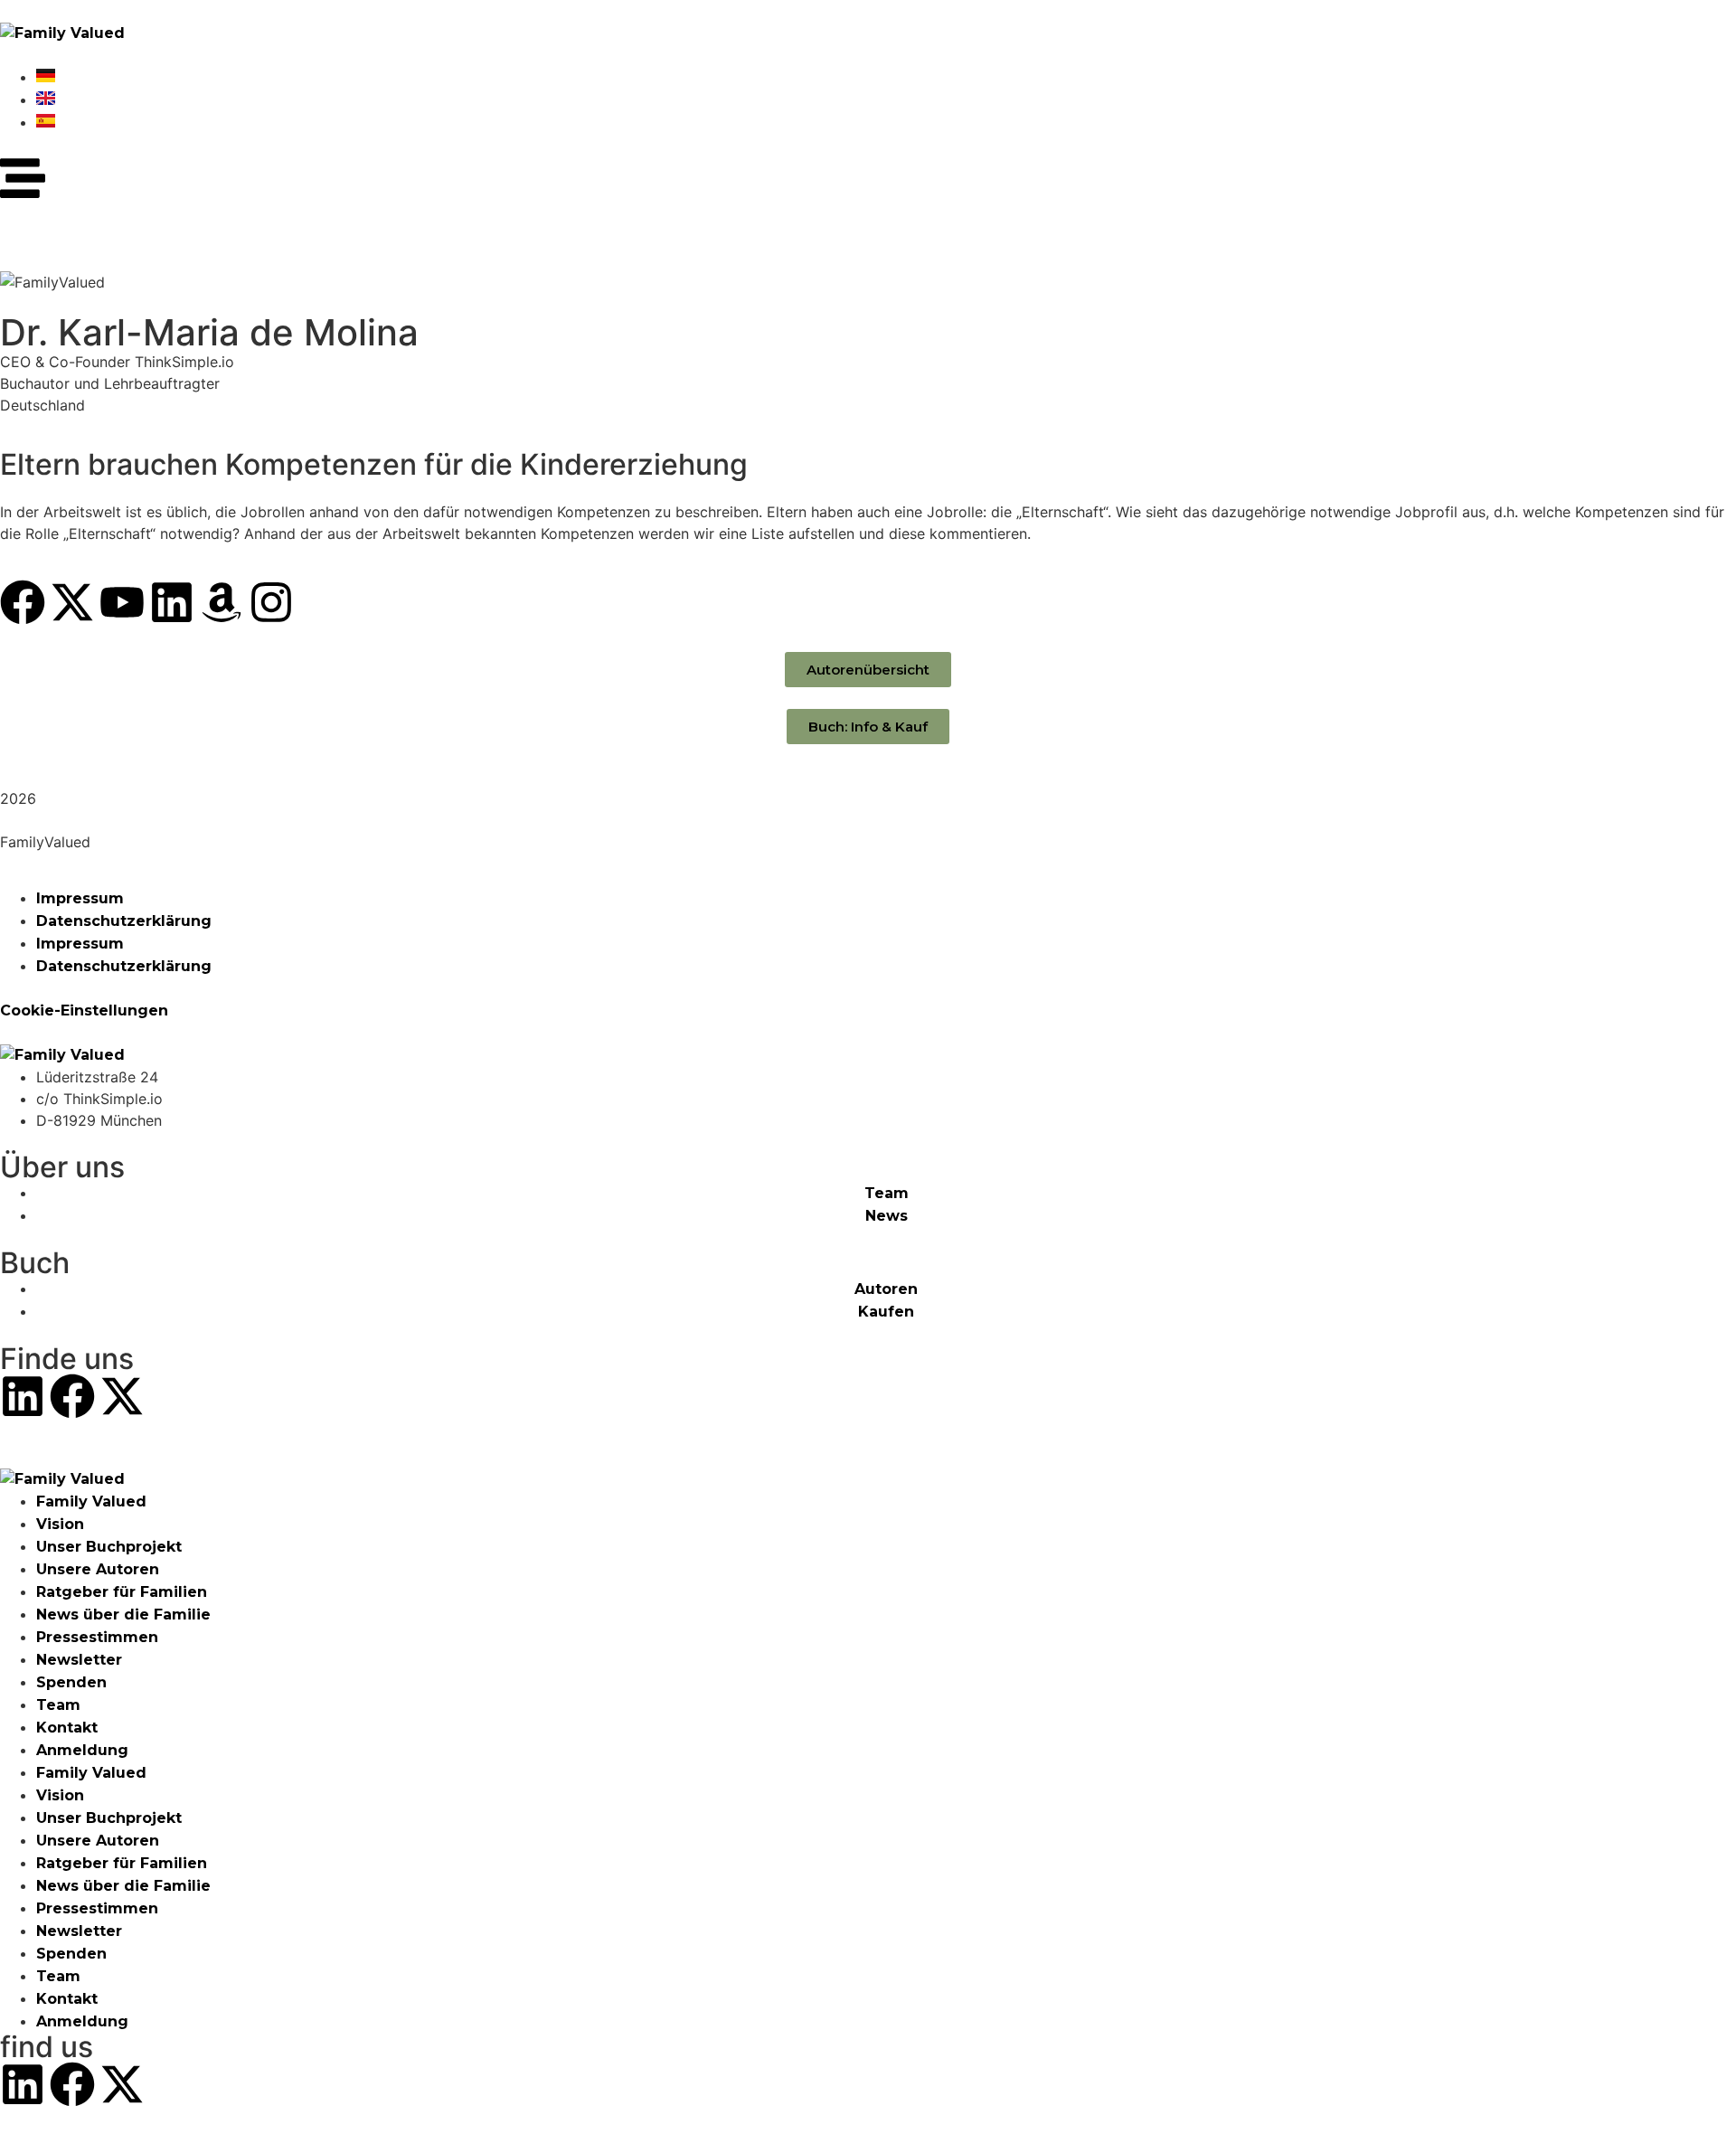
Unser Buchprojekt (109, 1547)
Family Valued (91, 1501)
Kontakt (67, 1728)
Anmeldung (82, 1750)
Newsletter (79, 1660)
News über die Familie (123, 1615)
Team (58, 1705)
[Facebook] (23, 602)
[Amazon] (222, 602)
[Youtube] (122, 602)
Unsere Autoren (98, 1569)
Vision (60, 1524)
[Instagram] (271, 602)
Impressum (80, 898)
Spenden (71, 1682)
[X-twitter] (72, 602)
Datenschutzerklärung (124, 921)
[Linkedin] (172, 602)
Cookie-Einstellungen (84, 1010)
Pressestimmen (97, 1637)
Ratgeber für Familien (122, 1592)
